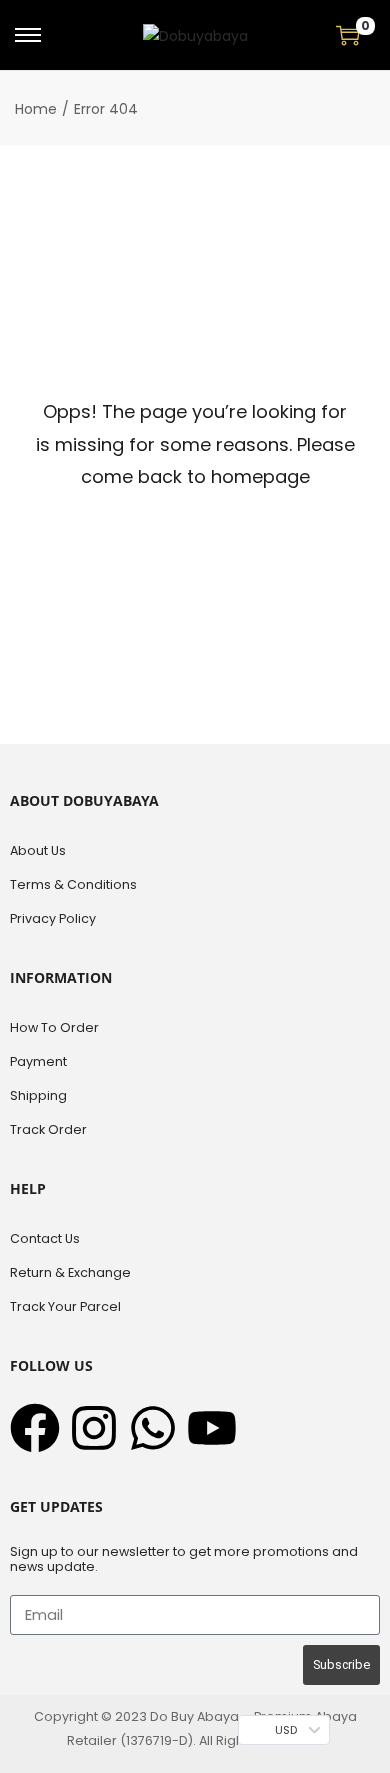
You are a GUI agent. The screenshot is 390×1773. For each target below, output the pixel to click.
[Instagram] (94, 1428)
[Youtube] (212, 1428)
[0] (348, 35)
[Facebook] (35, 1428)
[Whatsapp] (153, 1428)
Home (36, 109)
